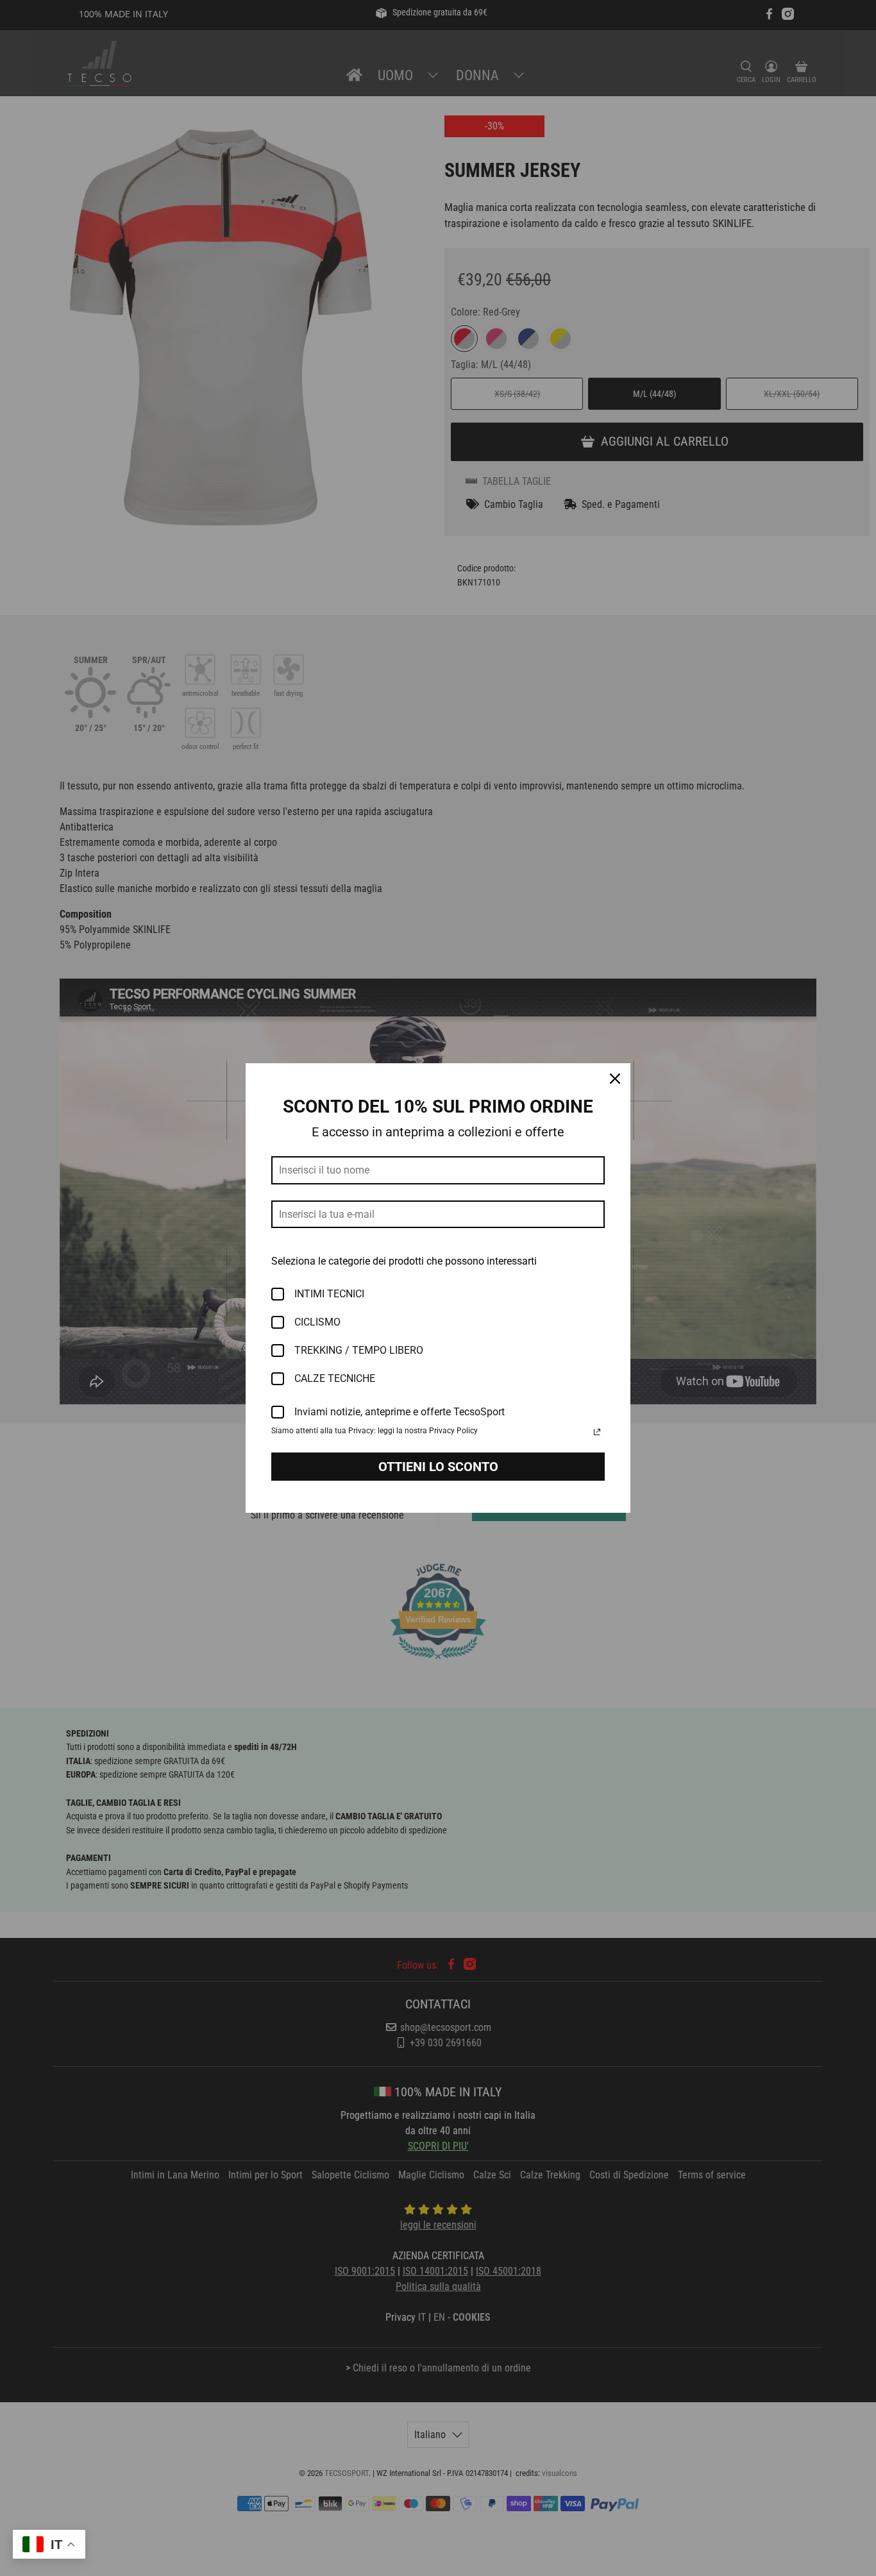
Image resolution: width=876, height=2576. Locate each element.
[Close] (615, 1079)
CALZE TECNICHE (335, 1378)
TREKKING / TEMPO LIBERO (359, 1350)
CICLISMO (317, 1322)
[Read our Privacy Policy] (597, 1432)
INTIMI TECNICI (329, 1294)
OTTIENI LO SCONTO (438, 1467)
